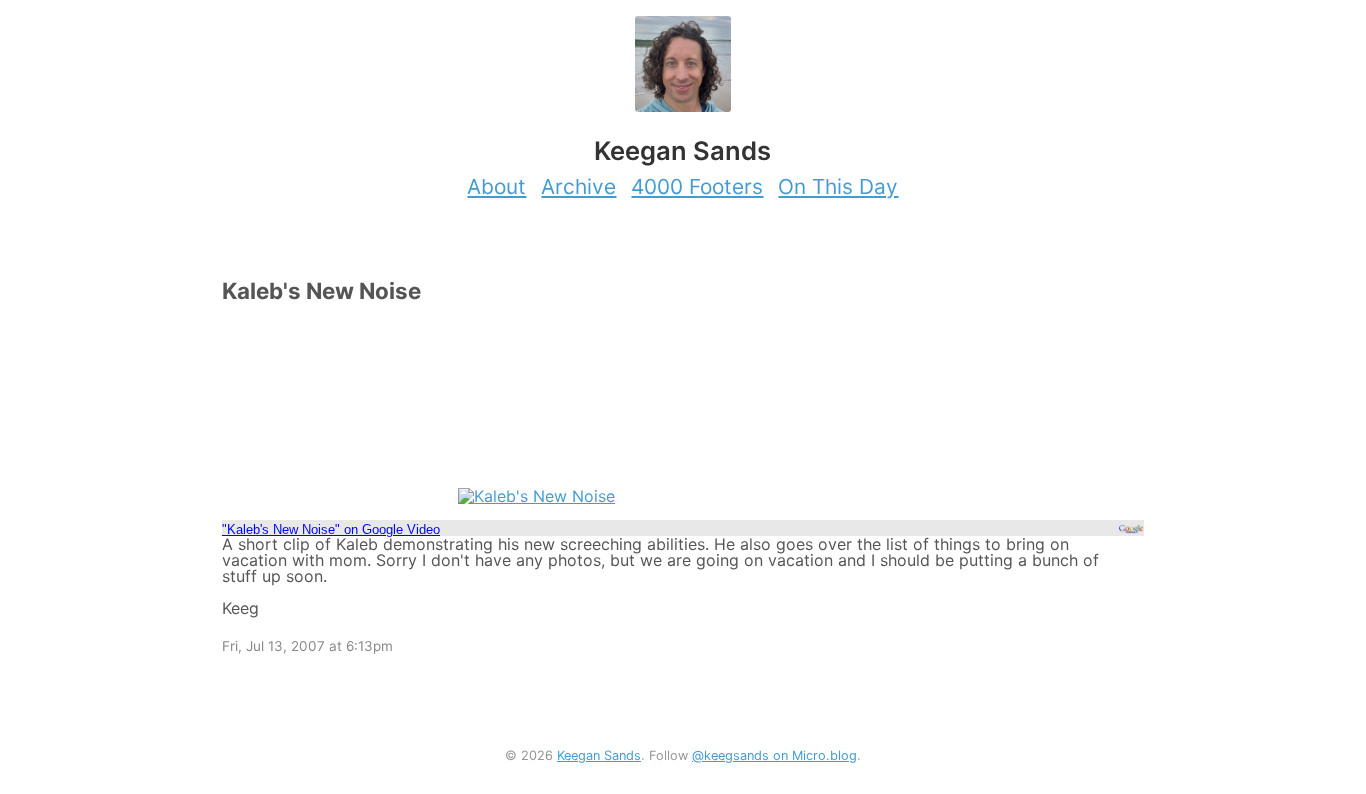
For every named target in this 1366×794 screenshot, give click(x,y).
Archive (578, 186)
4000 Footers (697, 186)
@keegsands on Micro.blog (774, 755)
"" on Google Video (331, 529)
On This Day (838, 186)
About (496, 186)
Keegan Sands (599, 755)
